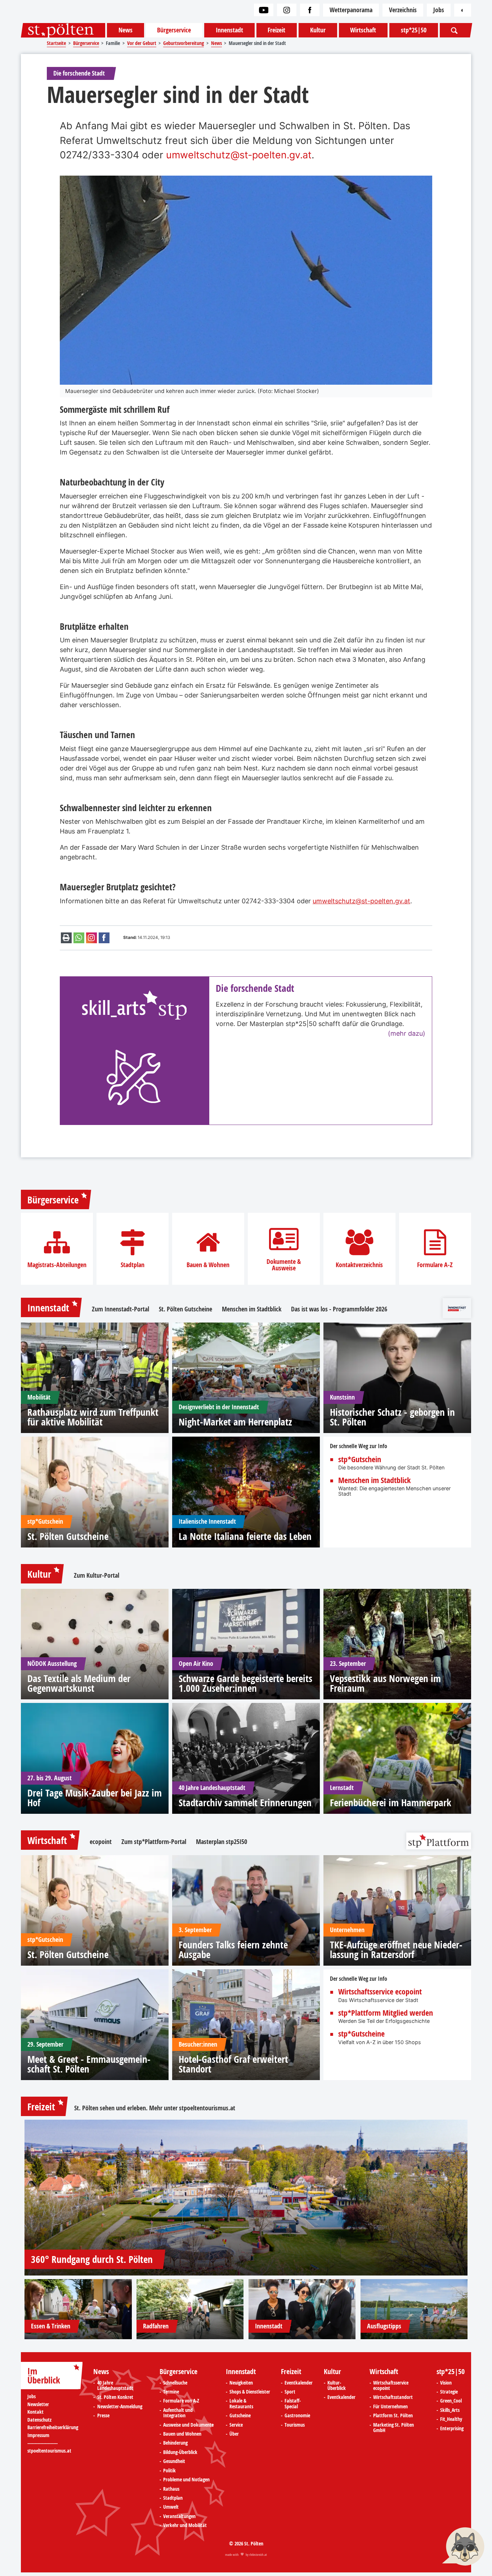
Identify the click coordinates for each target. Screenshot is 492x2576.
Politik (169, 2471)
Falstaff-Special (293, 2404)
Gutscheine (240, 2416)
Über (234, 2434)
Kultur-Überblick (337, 2386)
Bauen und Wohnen (182, 2434)
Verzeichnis (403, 10)
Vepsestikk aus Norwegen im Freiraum (385, 1683)
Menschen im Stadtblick (252, 1309)
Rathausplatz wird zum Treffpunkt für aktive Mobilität (93, 1417)
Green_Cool (451, 2401)
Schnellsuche (175, 2383)
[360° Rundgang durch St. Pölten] (246, 2198)
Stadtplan (133, 1265)
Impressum (38, 2435)
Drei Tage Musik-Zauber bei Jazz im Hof (95, 1798)
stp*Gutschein (360, 1460)
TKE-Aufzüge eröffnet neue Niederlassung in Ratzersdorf (396, 1949)
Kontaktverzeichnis (359, 1265)
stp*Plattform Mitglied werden (386, 2013)
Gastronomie (297, 2416)
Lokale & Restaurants (241, 2404)
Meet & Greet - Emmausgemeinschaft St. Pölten (89, 2064)
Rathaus (171, 2489)
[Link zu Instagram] (287, 10)
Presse (103, 2416)
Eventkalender (299, 2383)
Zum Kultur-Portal (97, 1576)
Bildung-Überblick (180, 2453)
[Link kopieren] (91, 938)
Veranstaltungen (179, 2517)
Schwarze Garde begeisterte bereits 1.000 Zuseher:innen (245, 1683)
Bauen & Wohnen (208, 1265)
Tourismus (295, 2425)
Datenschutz (39, 2420)
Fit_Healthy (451, 2419)
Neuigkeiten (241, 2383)
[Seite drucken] (66, 938)
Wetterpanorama (351, 10)
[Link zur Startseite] (63, 30)
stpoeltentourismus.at (207, 2108)
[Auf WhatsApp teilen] (79, 938)
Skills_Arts (450, 2410)
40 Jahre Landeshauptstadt (115, 2386)
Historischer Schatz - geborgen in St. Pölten (392, 1417)
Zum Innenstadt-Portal (120, 1309)
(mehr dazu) (407, 1033)
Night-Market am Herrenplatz (235, 1422)
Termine (171, 2392)
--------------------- (43, 2443)
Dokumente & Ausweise (284, 1265)
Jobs (439, 10)
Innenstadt (229, 30)
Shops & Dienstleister (250, 2392)
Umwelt (171, 2507)
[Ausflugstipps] (414, 2309)
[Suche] (455, 30)
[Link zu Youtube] (264, 10)
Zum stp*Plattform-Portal (154, 1842)
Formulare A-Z (435, 1265)
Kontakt (35, 2412)
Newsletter (38, 2405)
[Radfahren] (190, 2309)
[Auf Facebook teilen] (104, 938)
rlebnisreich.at (258, 2555)
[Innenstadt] (302, 2309)
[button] (463, 2547)
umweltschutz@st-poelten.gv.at (239, 155)
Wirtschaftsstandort (393, 2398)
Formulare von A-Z (181, 2401)
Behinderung (175, 2443)
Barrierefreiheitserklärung (53, 2428)
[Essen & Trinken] (78, 2309)
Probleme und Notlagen (186, 2480)
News (126, 30)
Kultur (318, 30)
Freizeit (276, 30)
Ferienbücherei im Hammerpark (391, 1802)
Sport (290, 2392)
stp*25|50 (414, 30)
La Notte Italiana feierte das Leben (245, 1536)
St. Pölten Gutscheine (185, 1309)
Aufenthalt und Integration (178, 2413)
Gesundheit (174, 2462)
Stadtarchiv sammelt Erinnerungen (245, 1802)
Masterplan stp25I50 (222, 1842)
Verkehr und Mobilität (185, 2526)
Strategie (449, 2392)
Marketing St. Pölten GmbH (393, 2428)
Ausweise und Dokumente (188, 2425)
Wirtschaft (363, 30)
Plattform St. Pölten (393, 2416)
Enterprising (452, 2429)
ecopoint (101, 1842)
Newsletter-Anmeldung (120, 2407)
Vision (446, 2383)
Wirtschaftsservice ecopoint (380, 1992)
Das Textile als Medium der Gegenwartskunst (79, 1683)
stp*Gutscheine (361, 2034)
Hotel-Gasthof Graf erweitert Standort (233, 2064)
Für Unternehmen (390, 2407)
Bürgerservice (174, 30)
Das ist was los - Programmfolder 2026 (339, 1309)
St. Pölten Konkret (115, 2398)
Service (236, 2425)
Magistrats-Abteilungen (57, 1265)
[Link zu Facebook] (310, 10)
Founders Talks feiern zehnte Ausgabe (233, 1949)
